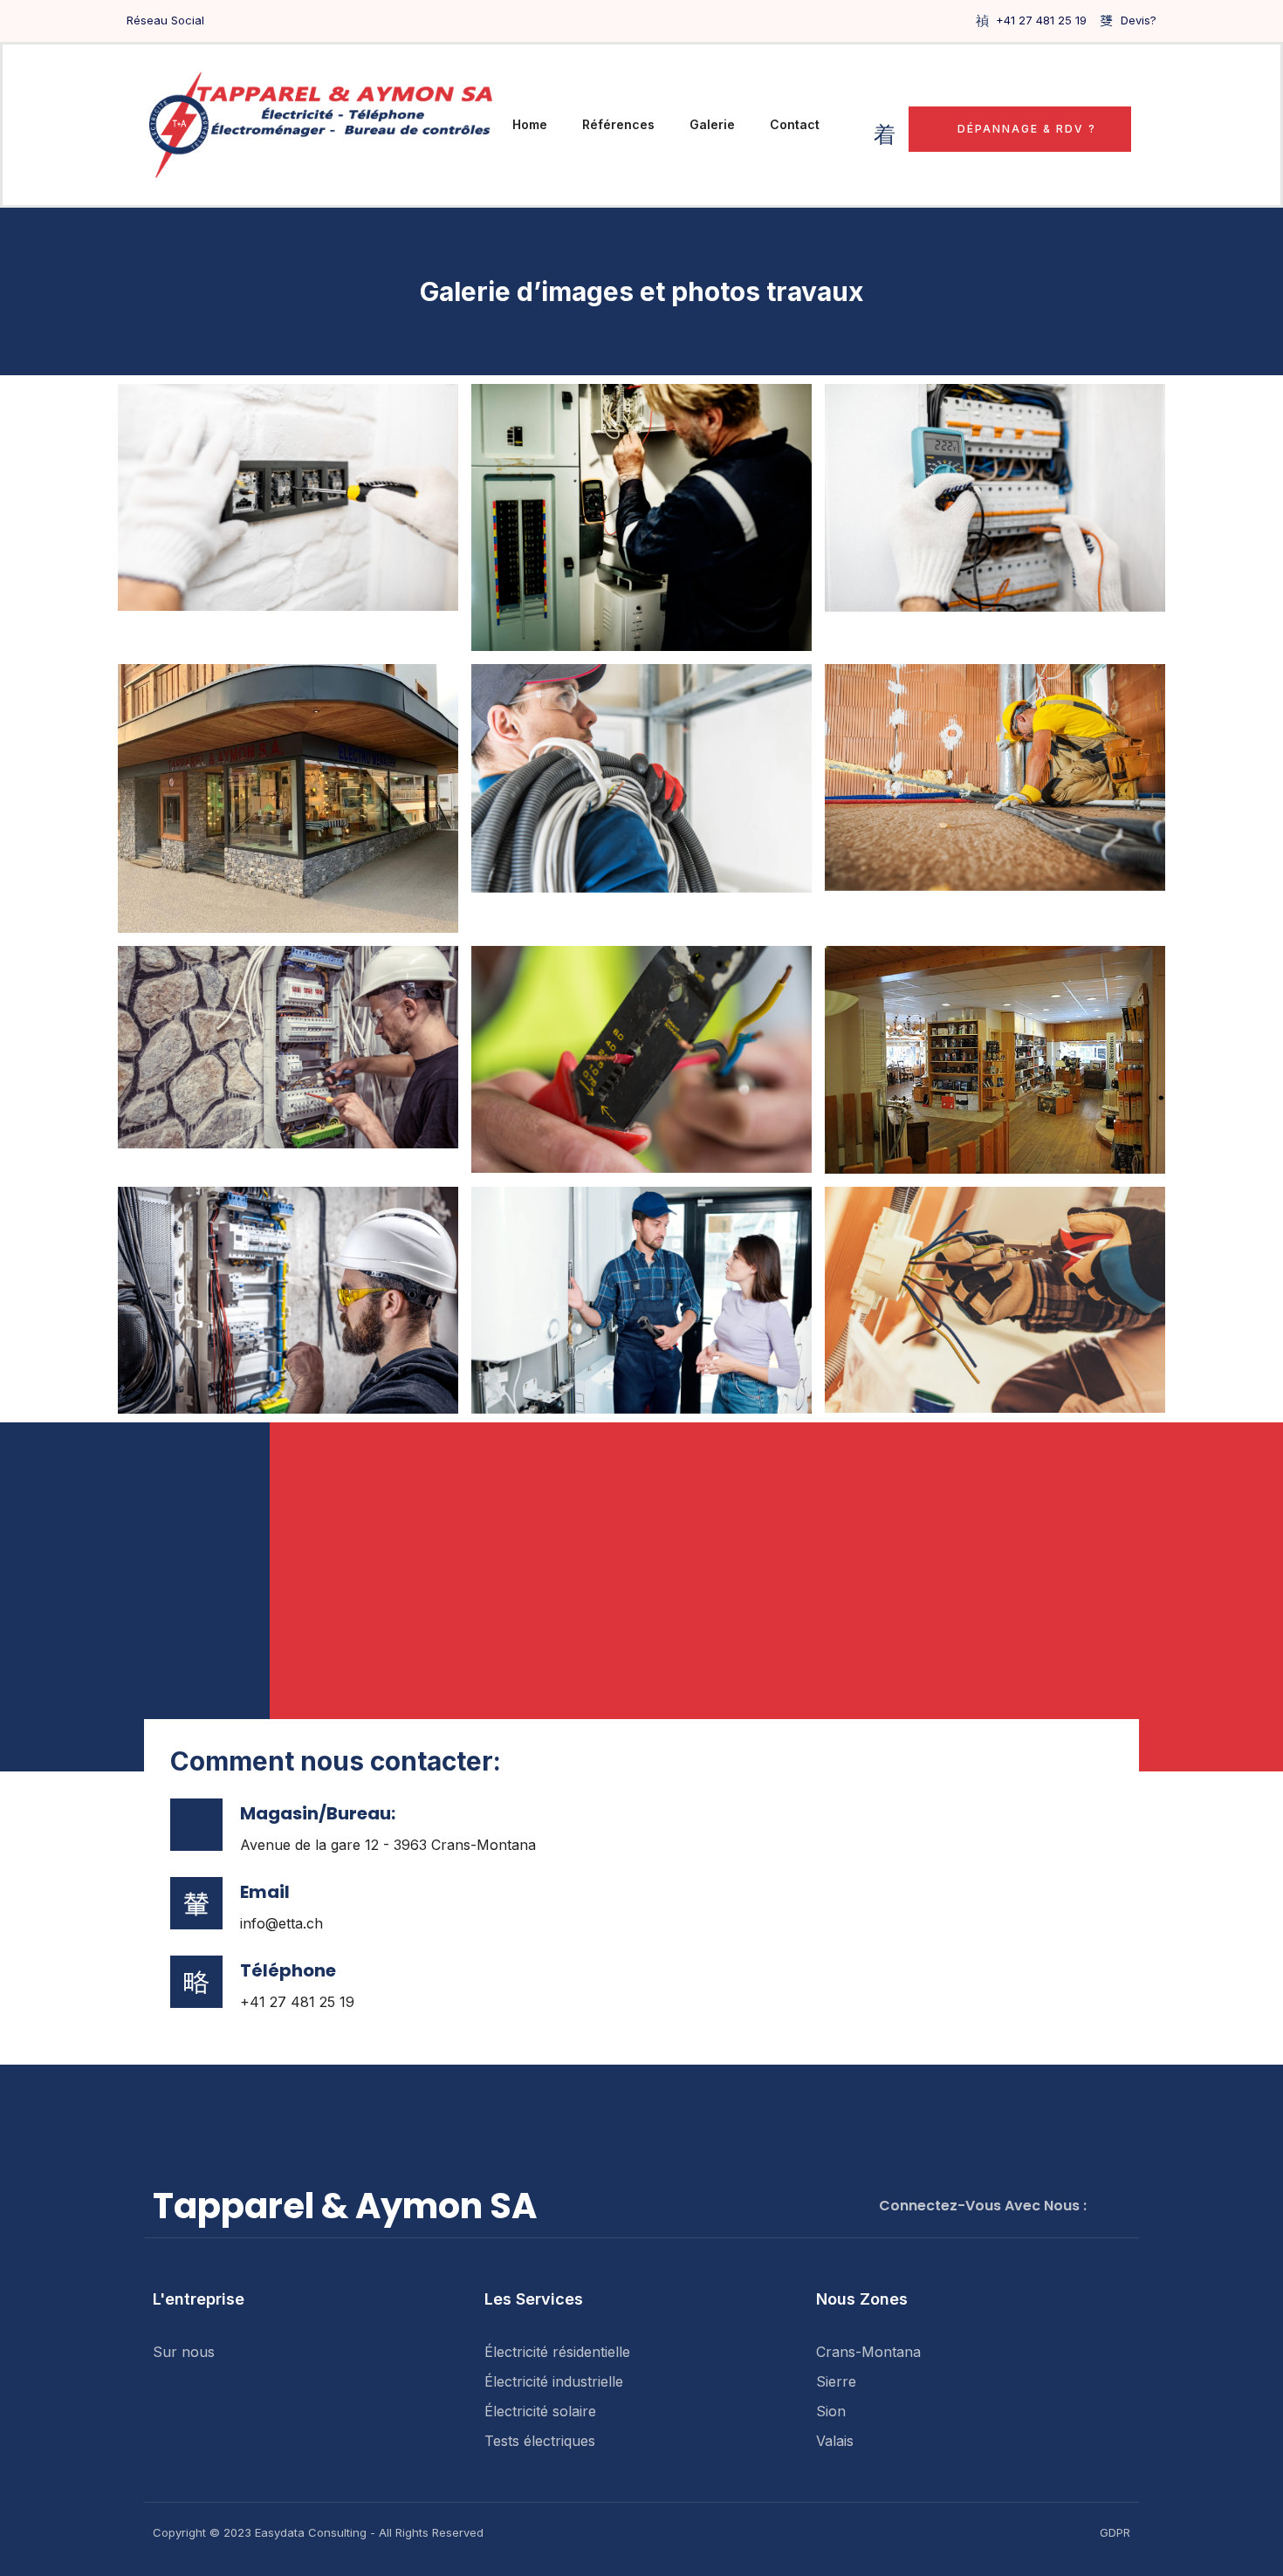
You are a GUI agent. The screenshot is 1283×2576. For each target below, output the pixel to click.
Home (530, 124)
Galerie (712, 124)
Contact (795, 124)
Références (618, 124)
